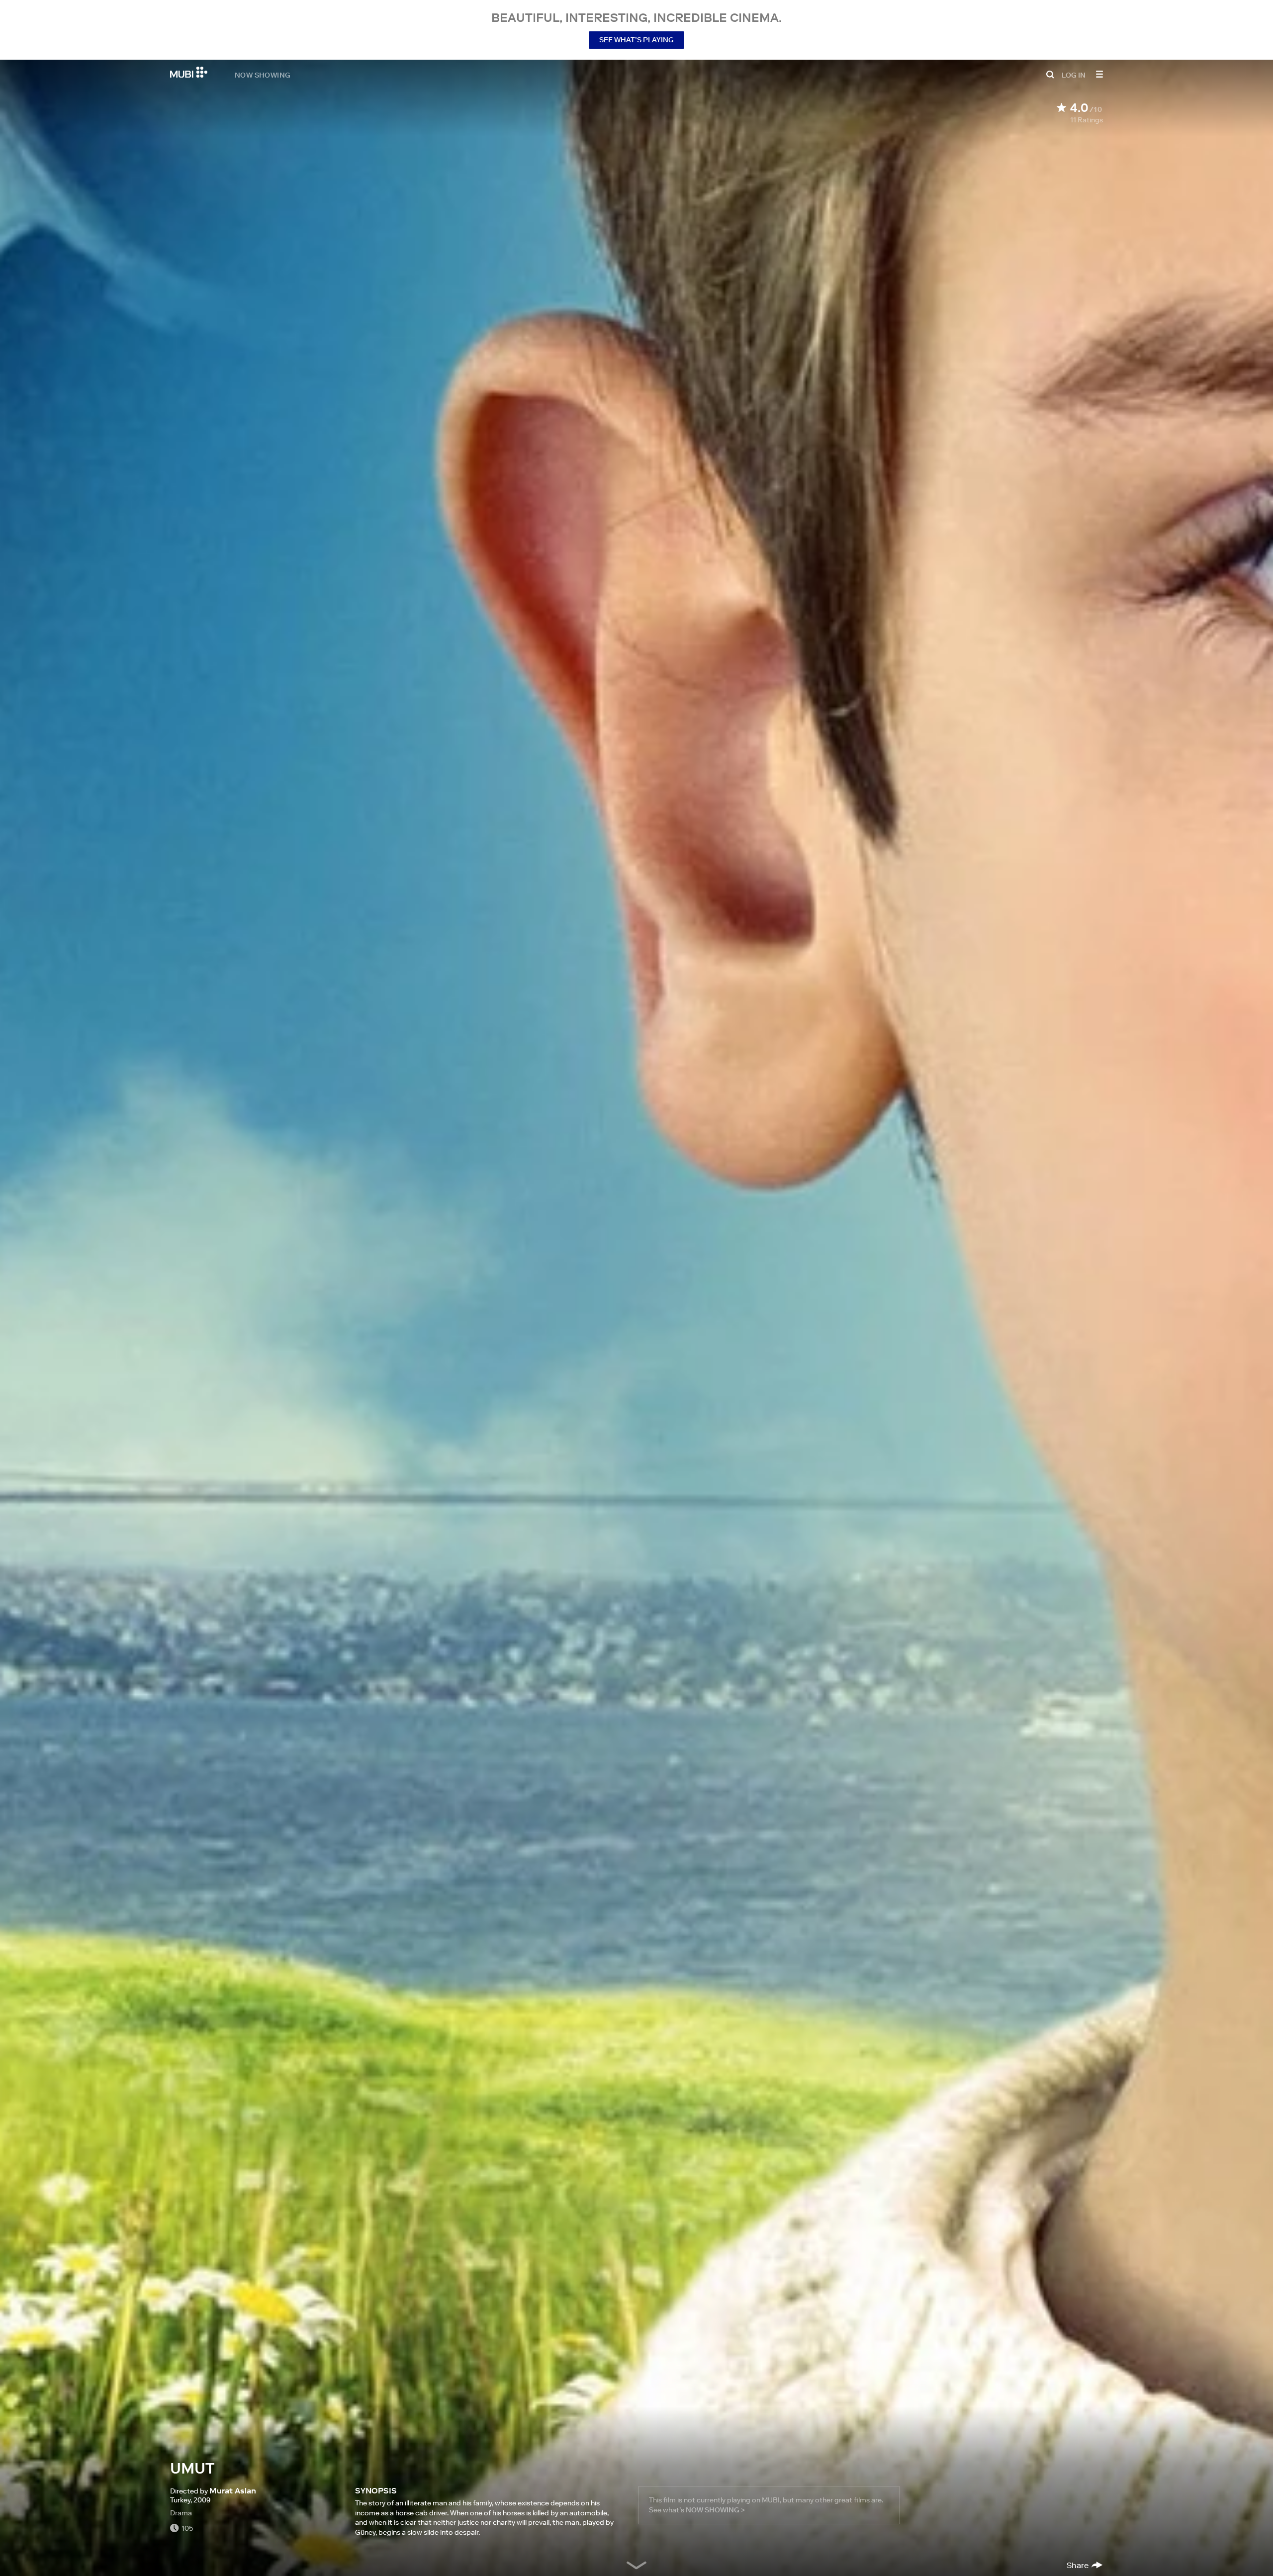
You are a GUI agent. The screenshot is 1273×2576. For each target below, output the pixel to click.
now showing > (715, 2510)
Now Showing (263, 75)
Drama (181, 2513)
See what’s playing (636, 40)
